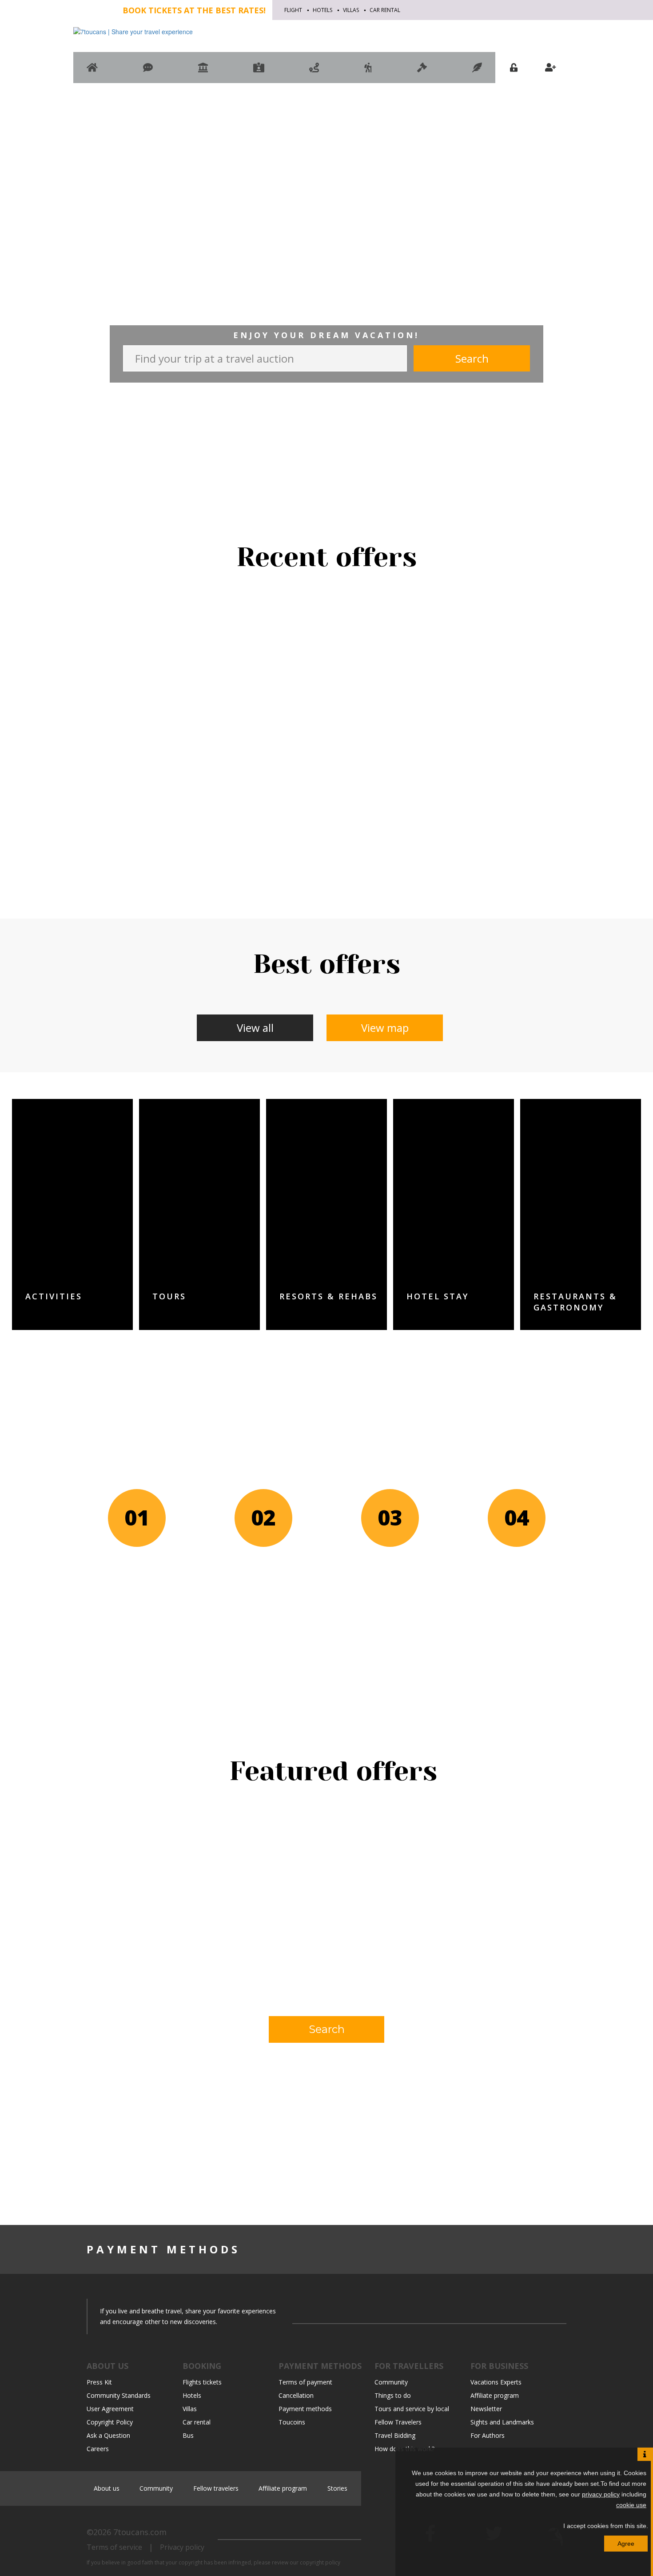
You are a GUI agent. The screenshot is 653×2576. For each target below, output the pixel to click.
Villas (351, 10)
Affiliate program (495, 2395)
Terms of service (114, 2547)
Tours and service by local (412, 2409)
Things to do (393, 2395)
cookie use (631, 2505)
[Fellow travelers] (368, 72)
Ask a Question (108, 2435)
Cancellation (296, 2395)
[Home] (92, 72)
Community (391, 2382)
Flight (293, 10)
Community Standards (119, 2395)
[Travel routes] (314, 72)
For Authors (488, 2435)
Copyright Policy (110, 2422)
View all (255, 1028)
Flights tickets (202, 2382)
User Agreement (110, 2409)
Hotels (323, 10)
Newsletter (486, 2409)
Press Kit (99, 2382)
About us (107, 2488)
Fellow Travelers (398, 2422)
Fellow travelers (216, 2488)
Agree (626, 2544)
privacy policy (601, 2494)
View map (385, 1028)
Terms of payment (305, 2382)
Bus (188, 2435)
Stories (337, 2488)
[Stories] (477, 72)
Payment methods (305, 2409)
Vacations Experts (496, 2382)
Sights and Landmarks (502, 2422)
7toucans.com (140, 2532)
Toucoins (292, 2422)
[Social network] (148, 72)
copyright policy (320, 2562)
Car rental (385, 10)
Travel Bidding (395, 2435)
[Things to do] (203, 72)
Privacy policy (182, 2547)
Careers (98, 2449)
